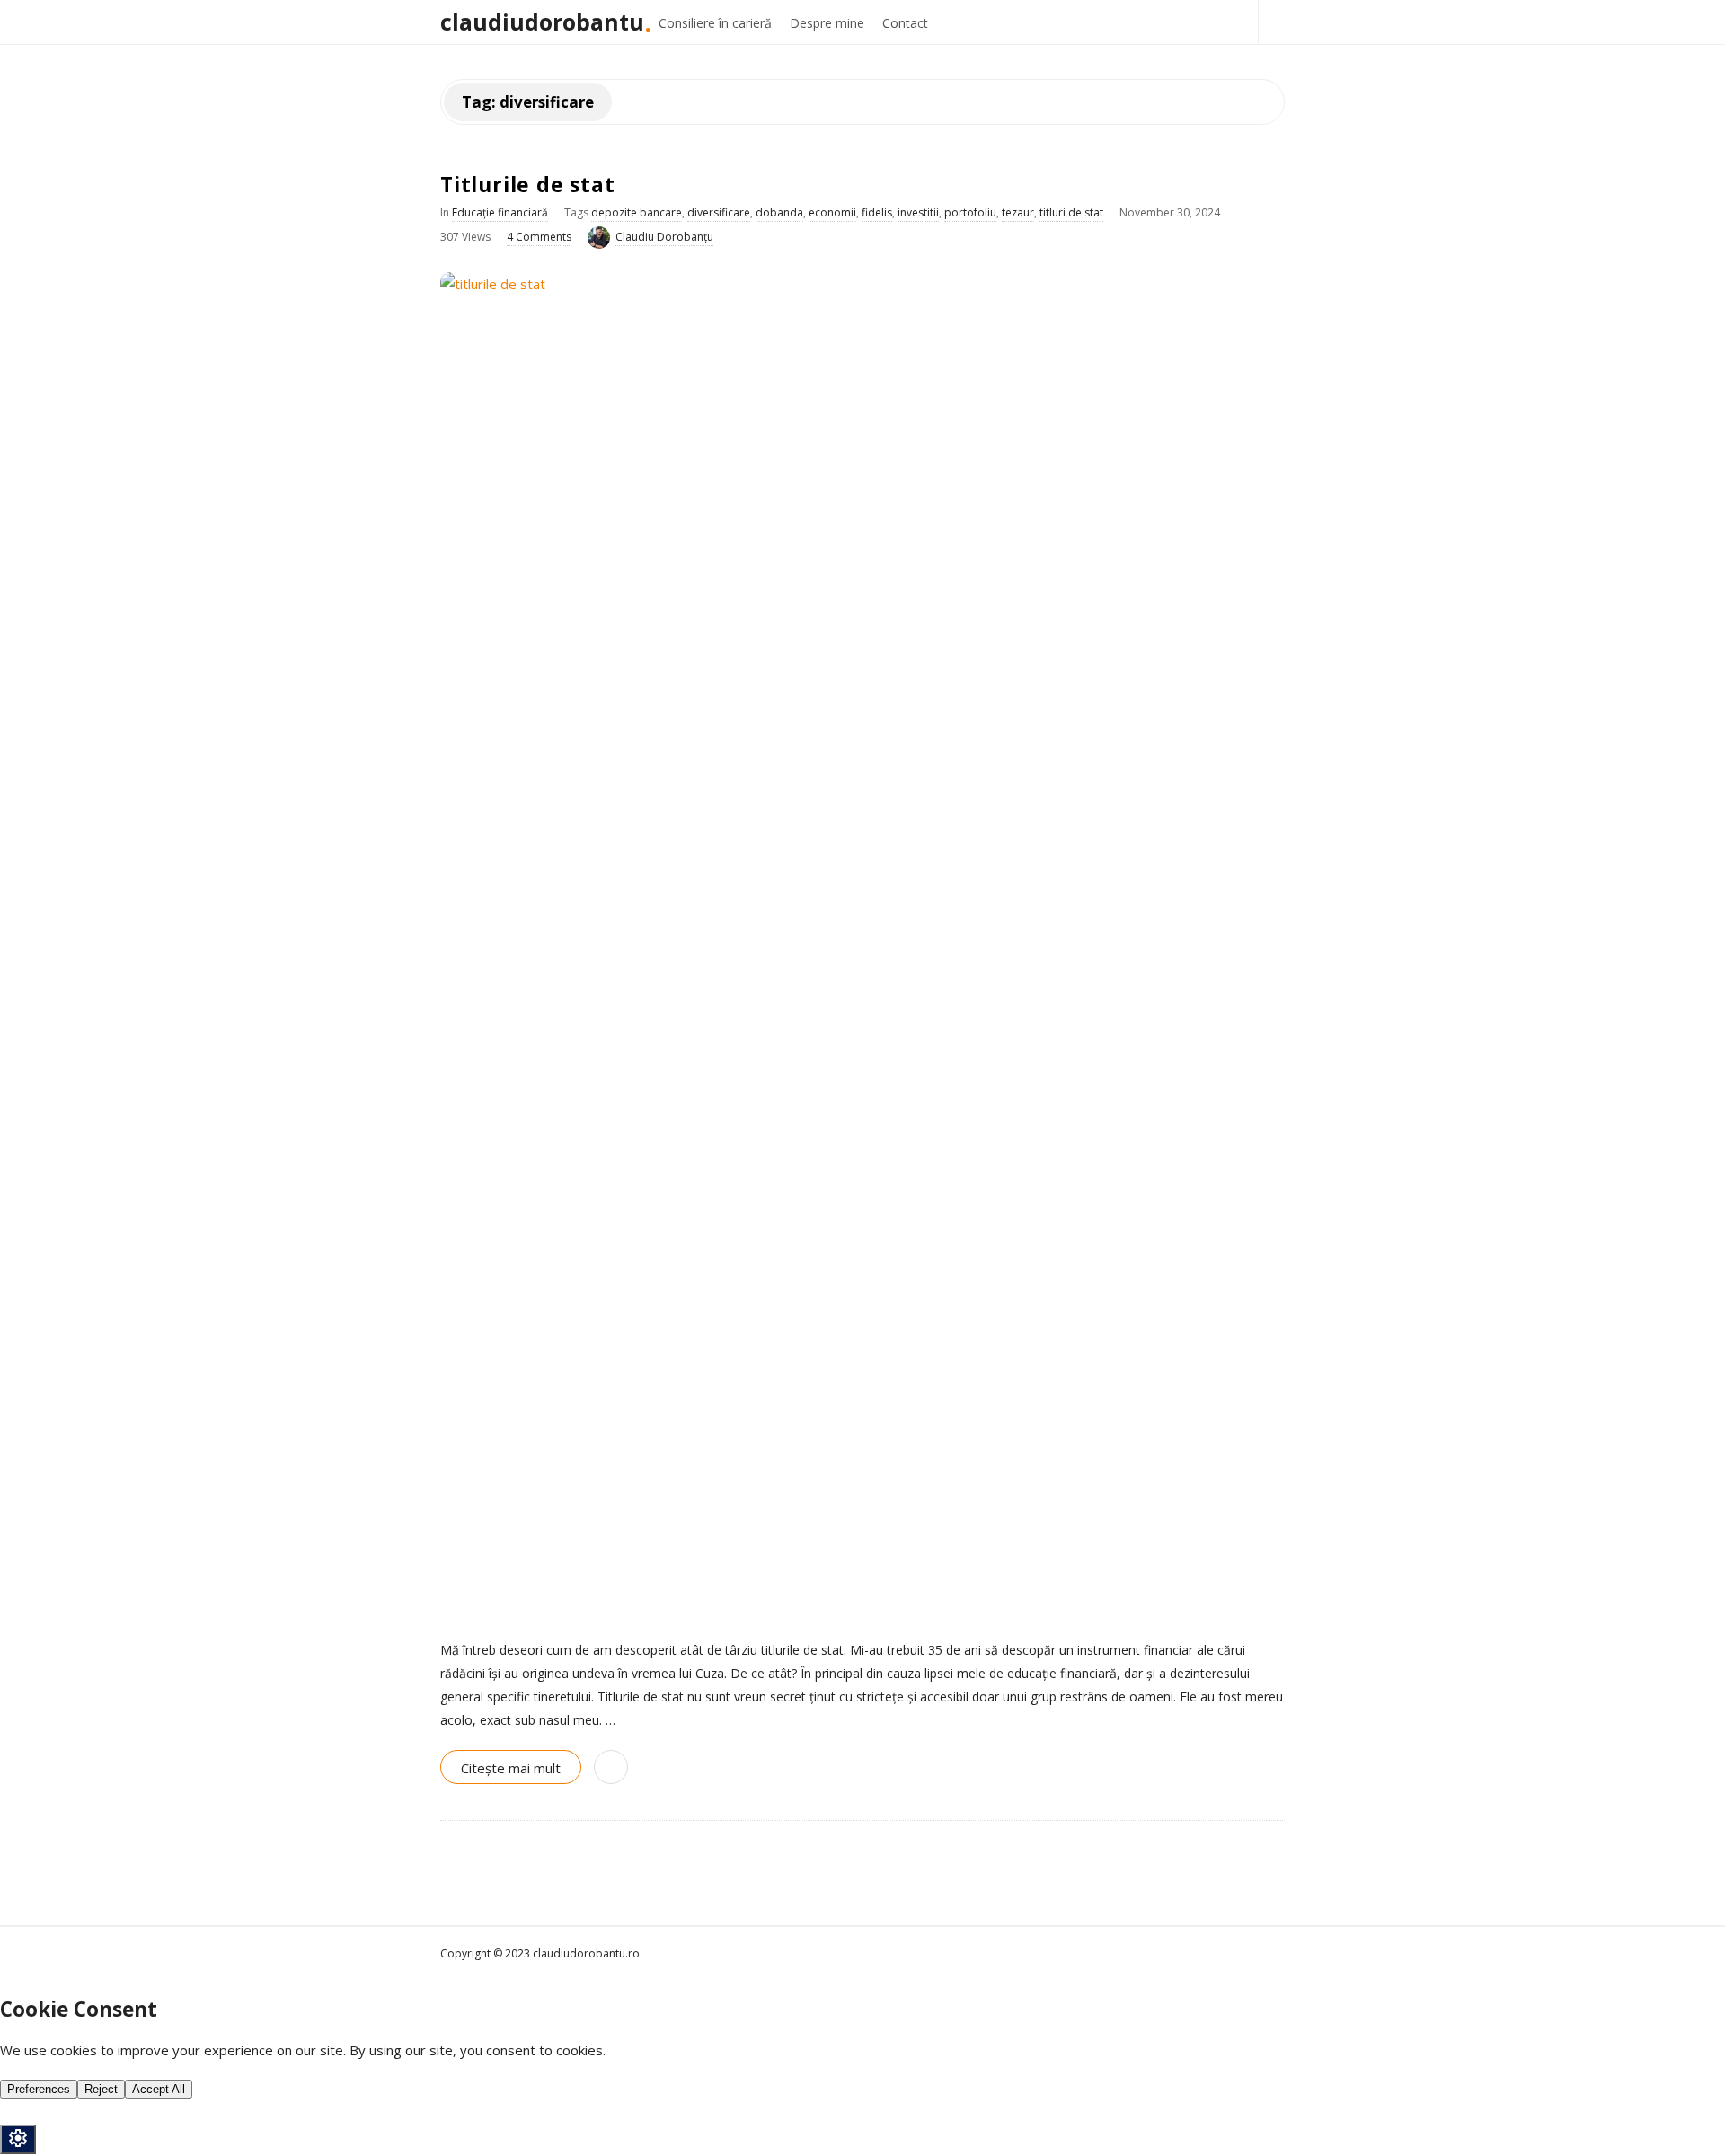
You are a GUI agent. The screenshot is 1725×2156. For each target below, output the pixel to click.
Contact (905, 23)
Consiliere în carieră (715, 23)
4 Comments (539, 237)
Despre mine (827, 23)
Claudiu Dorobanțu (664, 237)
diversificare (719, 212)
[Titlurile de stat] (862, 946)
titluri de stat (1071, 212)
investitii (918, 212)
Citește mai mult (511, 1768)
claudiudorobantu (542, 22)
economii (832, 212)
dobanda (779, 212)
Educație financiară (500, 212)
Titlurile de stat (528, 184)
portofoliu (970, 212)
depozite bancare (637, 212)
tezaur (1018, 212)
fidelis (877, 212)
